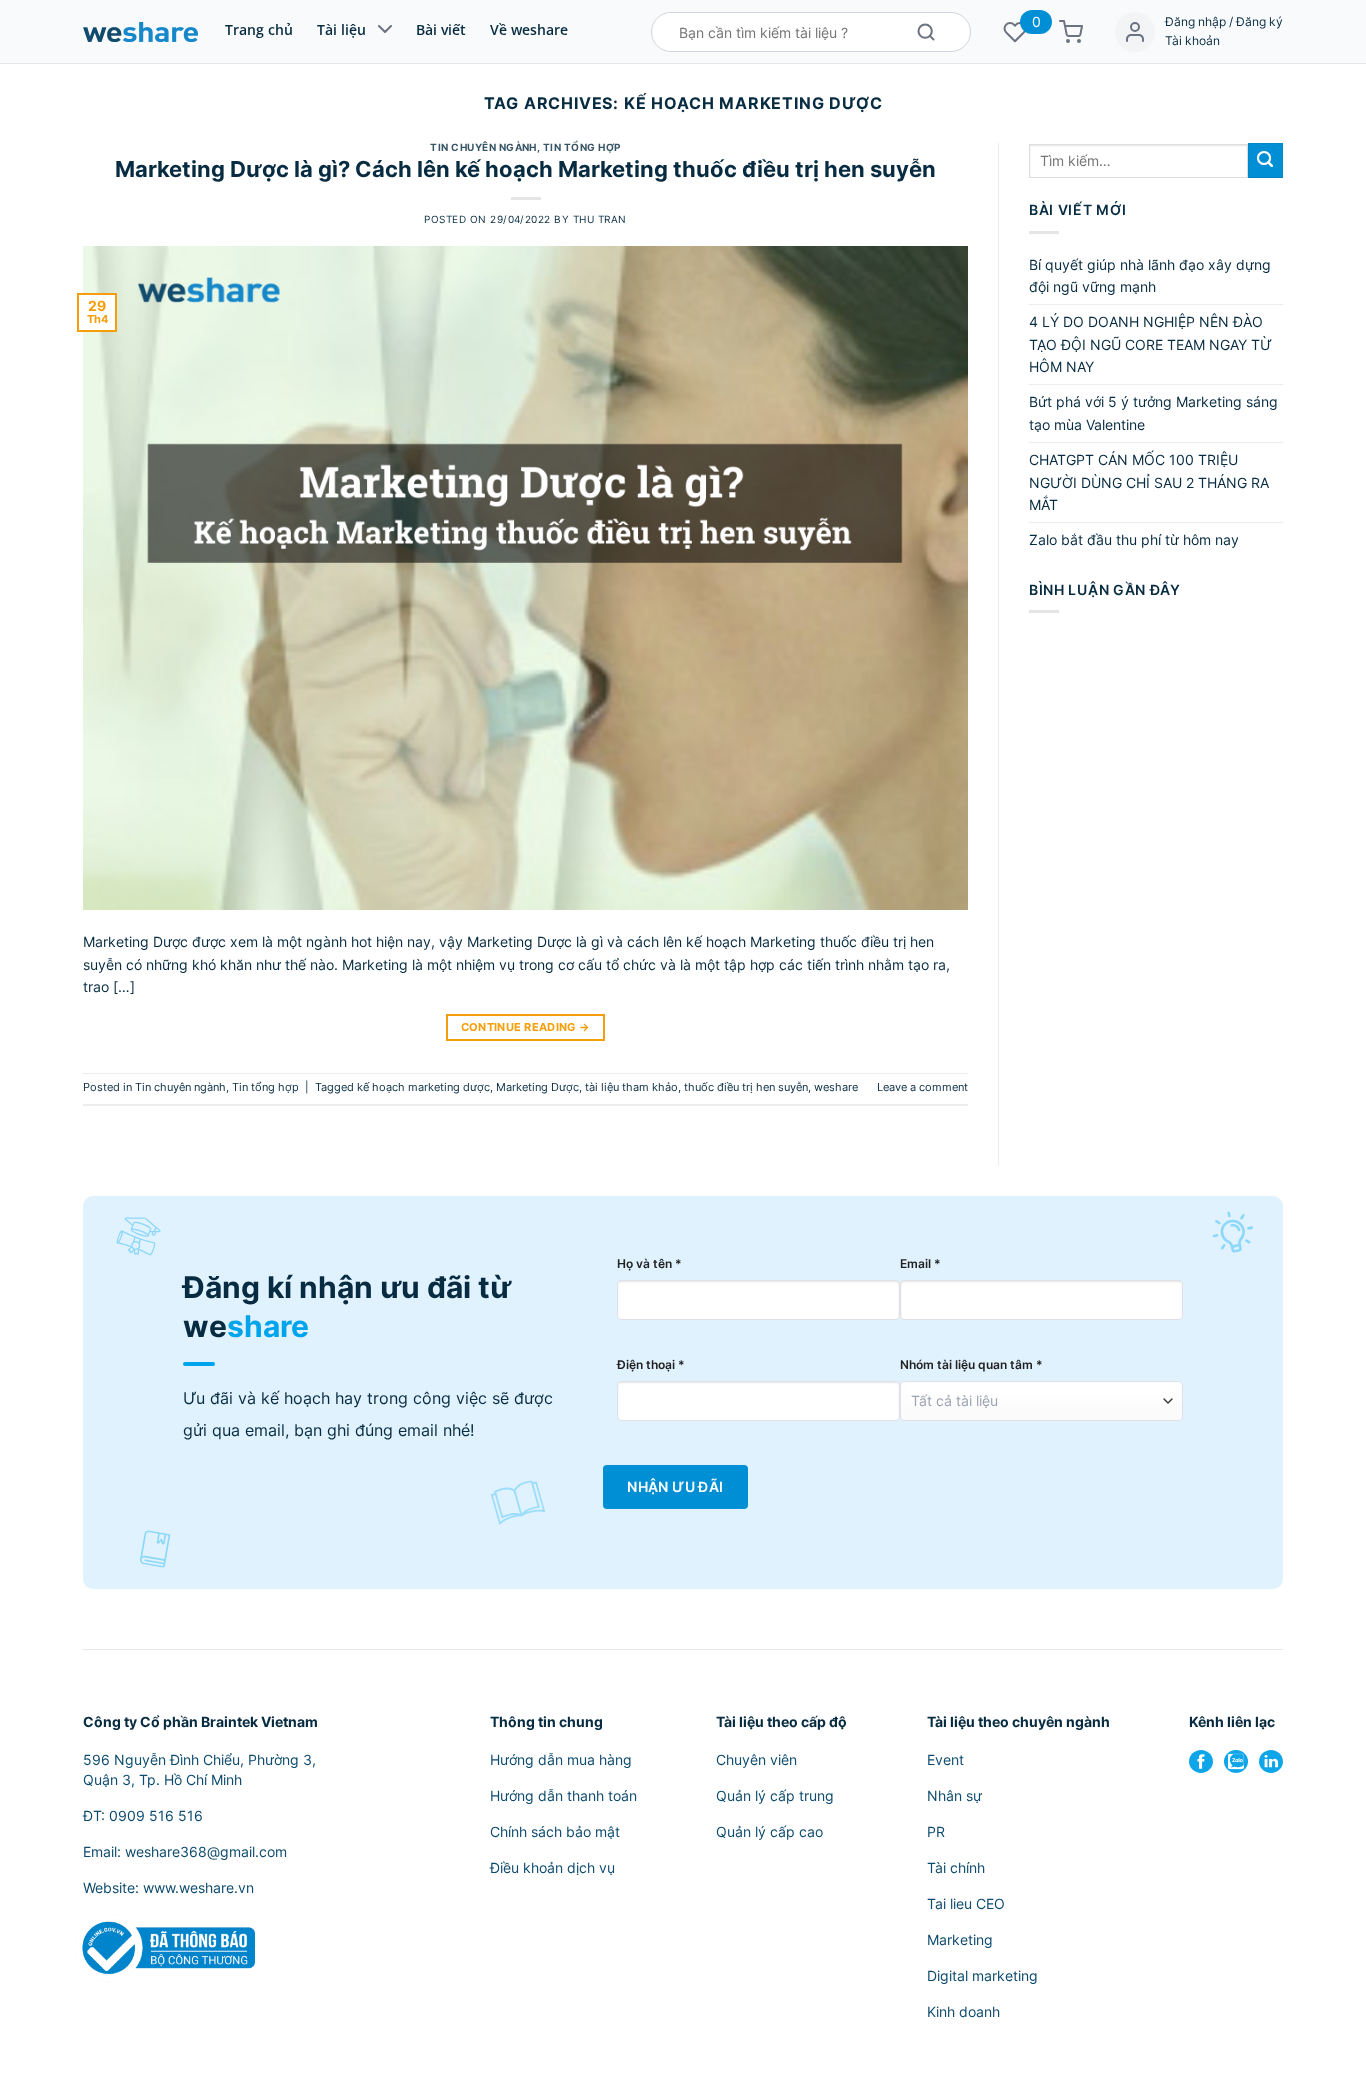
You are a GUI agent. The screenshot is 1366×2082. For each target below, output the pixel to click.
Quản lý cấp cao (769, 1831)
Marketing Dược (537, 1087)
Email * (920, 1263)
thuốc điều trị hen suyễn (746, 1087)
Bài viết (441, 29)
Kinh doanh (963, 2011)
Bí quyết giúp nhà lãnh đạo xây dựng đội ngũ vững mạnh (1150, 275)
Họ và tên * (649, 1263)
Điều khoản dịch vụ (552, 1867)
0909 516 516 (156, 1815)
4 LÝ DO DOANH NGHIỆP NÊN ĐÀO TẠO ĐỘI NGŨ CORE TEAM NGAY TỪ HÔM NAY (1150, 344)
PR (936, 1831)
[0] (1015, 32)
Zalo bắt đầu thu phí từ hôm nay (1134, 539)
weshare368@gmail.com (206, 1851)
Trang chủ (259, 29)
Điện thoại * (651, 1364)
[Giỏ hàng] (1071, 32)
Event (945, 1759)
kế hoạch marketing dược (423, 1087)
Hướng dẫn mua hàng (561, 1759)
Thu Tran (600, 219)
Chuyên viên (756, 1759)
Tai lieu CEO (966, 1903)
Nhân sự (954, 1795)
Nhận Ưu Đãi (675, 1487)
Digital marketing (982, 1975)
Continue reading (526, 1027)
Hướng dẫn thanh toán (563, 1795)
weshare (836, 1087)
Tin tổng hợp (582, 147)
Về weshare (529, 29)
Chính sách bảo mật (555, 1831)
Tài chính (956, 1867)
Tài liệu (341, 29)
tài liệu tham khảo (631, 1087)
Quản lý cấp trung (775, 1795)
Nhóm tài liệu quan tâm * (971, 1364)
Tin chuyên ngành (483, 147)
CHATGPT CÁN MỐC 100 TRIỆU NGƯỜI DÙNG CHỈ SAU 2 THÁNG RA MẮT (1149, 482)
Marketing (960, 1939)
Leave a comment (922, 1087)
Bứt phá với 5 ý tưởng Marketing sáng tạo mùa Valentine (1153, 412)
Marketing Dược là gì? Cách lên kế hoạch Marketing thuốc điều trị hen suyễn (525, 168)
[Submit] (1265, 160)
